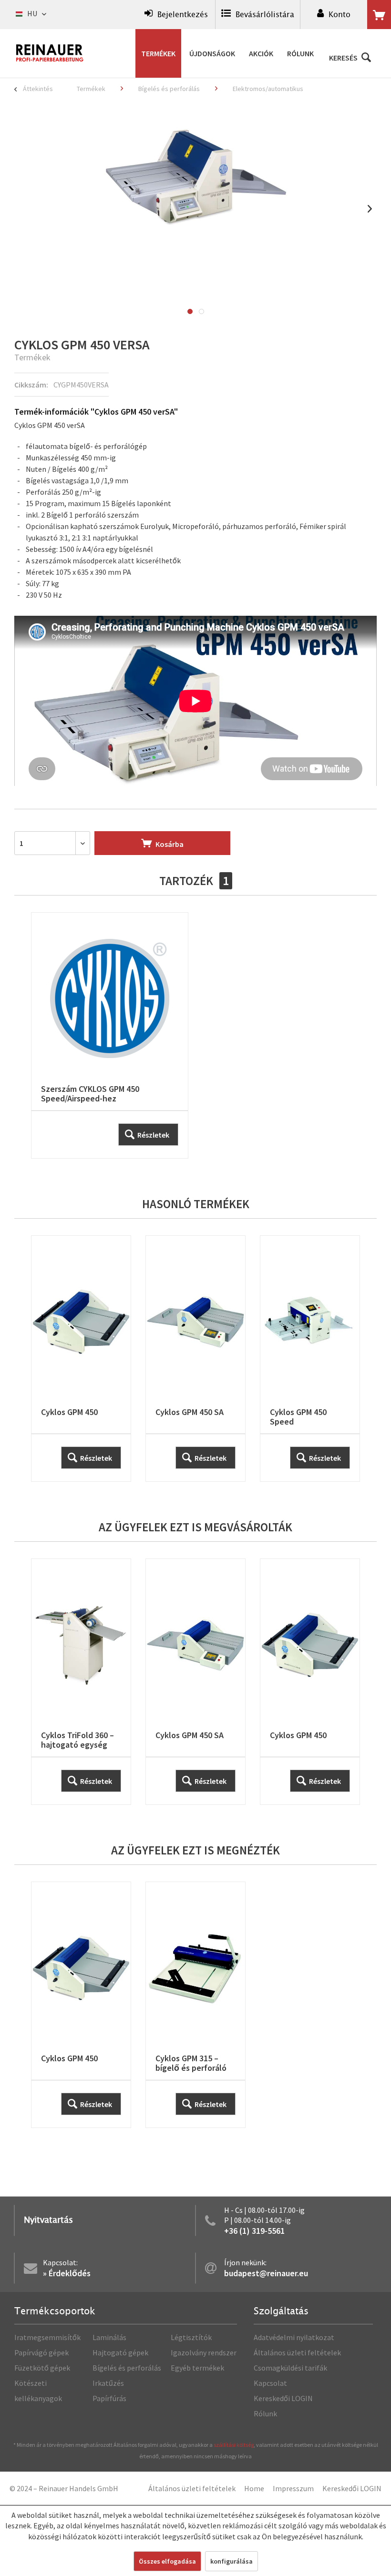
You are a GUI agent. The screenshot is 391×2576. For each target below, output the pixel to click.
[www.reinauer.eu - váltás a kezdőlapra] (50, 53)
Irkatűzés (108, 2383)
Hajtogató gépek (120, 2352)
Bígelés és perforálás (127, 2368)
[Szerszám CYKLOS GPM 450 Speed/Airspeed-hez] (110, 1035)
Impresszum (293, 2488)
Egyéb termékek (197, 2368)
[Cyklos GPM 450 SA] (195, 1359)
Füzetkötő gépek (42, 2368)
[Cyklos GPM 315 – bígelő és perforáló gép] (195, 2005)
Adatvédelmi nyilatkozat (294, 2337)
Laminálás (109, 2337)
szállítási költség (234, 2445)
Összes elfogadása (167, 2561)
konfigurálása (232, 2561)
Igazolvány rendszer (204, 2352)
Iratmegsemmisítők (47, 2337)
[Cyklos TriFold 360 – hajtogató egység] (81, 1682)
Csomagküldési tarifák (290, 2368)
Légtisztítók (191, 2337)
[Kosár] (379, 15)
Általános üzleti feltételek (297, 2352)
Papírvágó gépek (41, 2352)
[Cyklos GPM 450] (81, 1359)
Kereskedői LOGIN (283, 2398)
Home (254, 2488)
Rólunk (265, 2413)
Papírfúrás (109, 2398)
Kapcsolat (270, 2383)
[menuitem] (176, 15)
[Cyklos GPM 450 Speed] (310, 1359)
